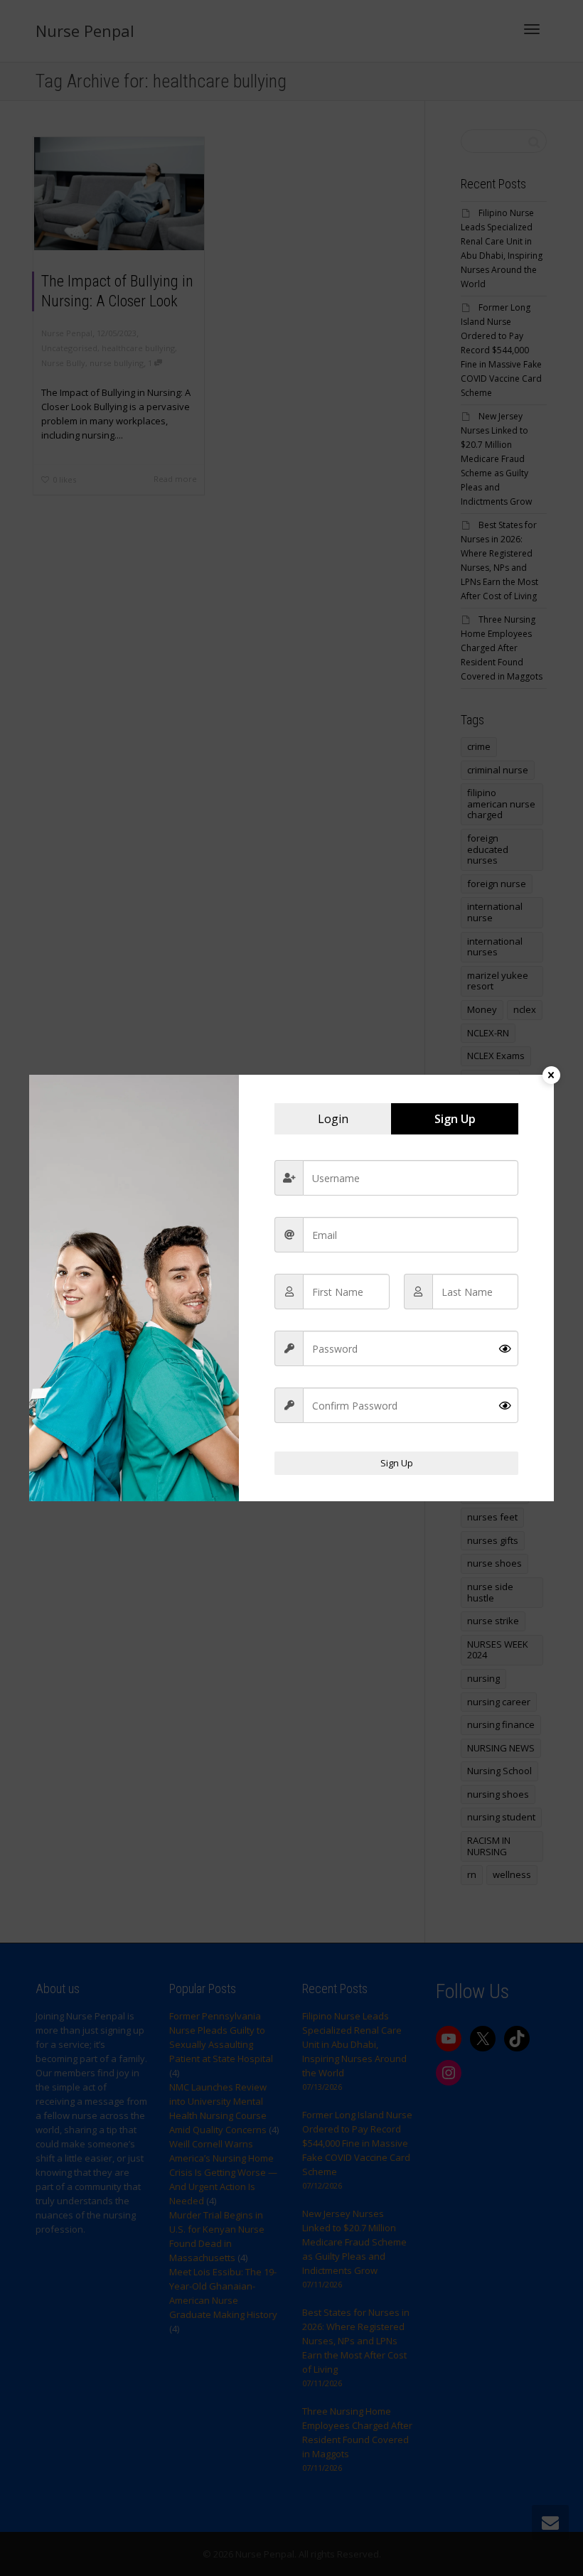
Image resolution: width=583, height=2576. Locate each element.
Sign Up (397, 1463)
